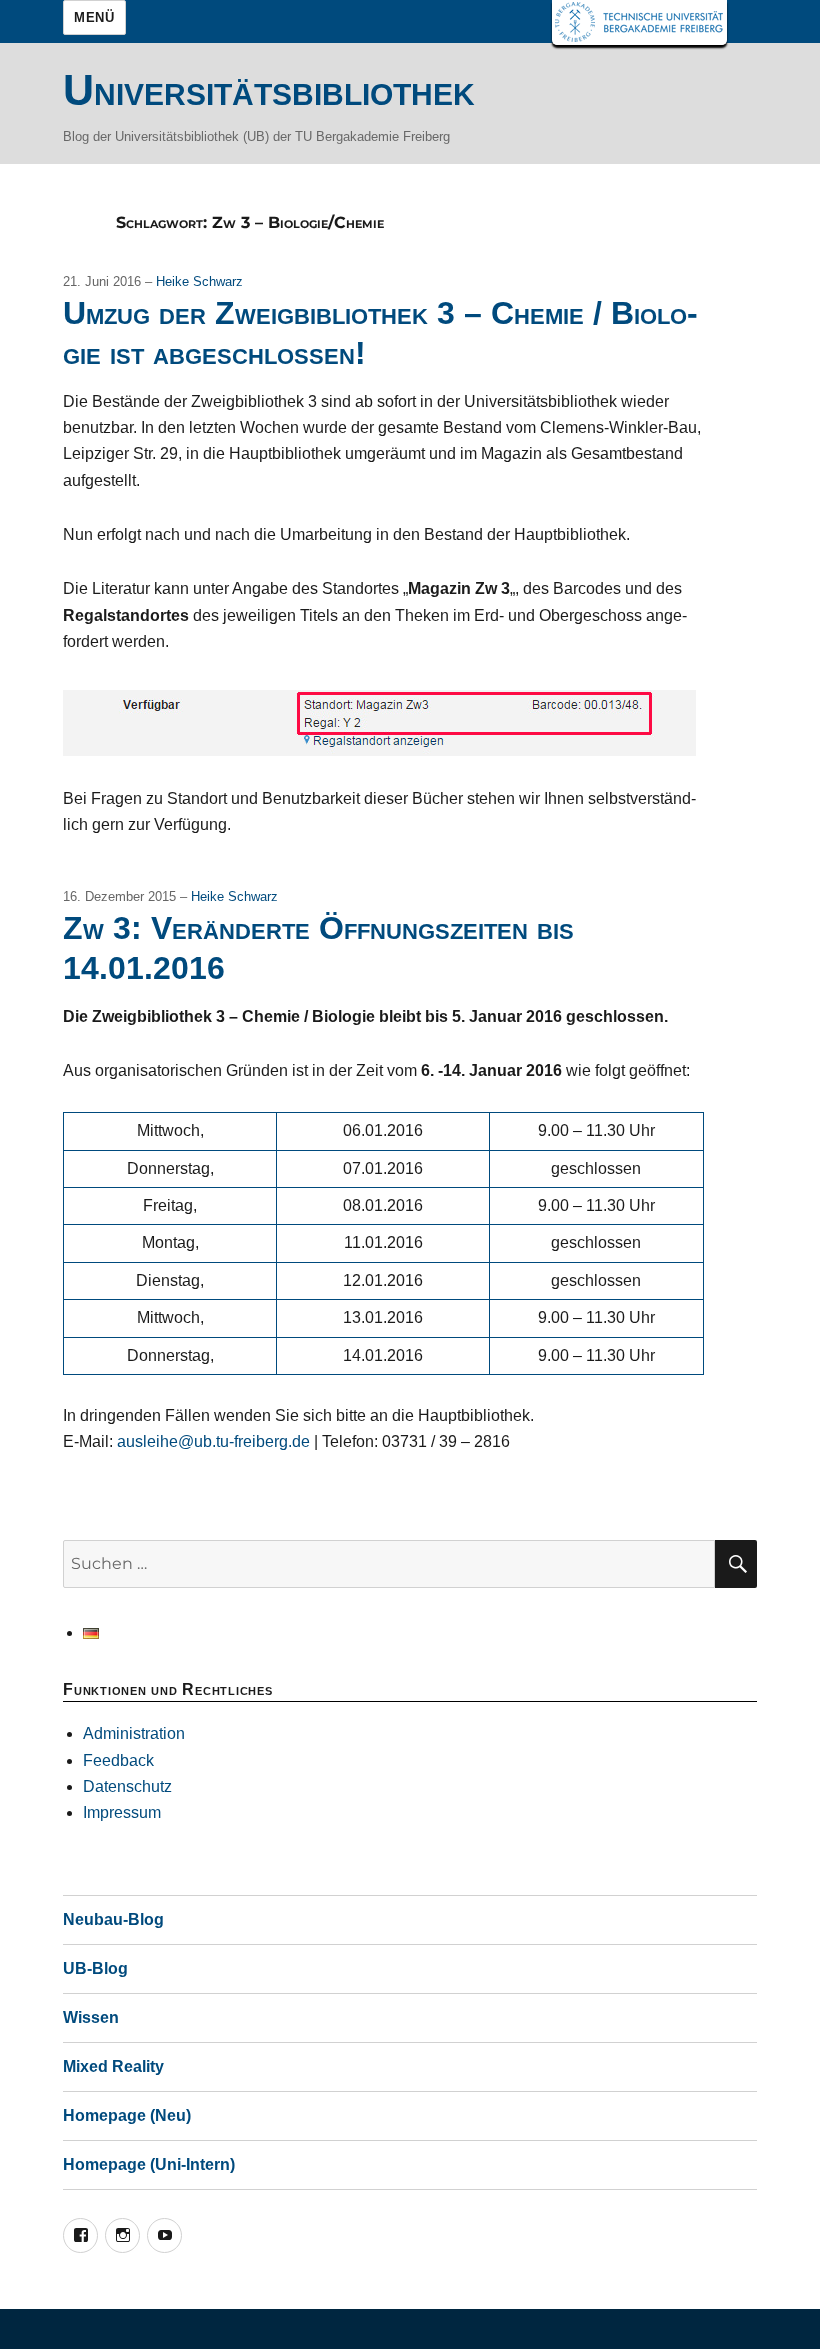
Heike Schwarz (199, 281)
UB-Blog (95, 1968)
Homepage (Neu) (127, 2115)
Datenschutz (127, 1786)
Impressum (122, 1812)
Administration (134, 1733)
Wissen (91, 2017)
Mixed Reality (113, 2066)
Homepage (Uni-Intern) (149, 2164)
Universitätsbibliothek (269, 90)
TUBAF (639, 22)
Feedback (118, 1760)
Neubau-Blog (113, 1919)
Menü (94, 17)
